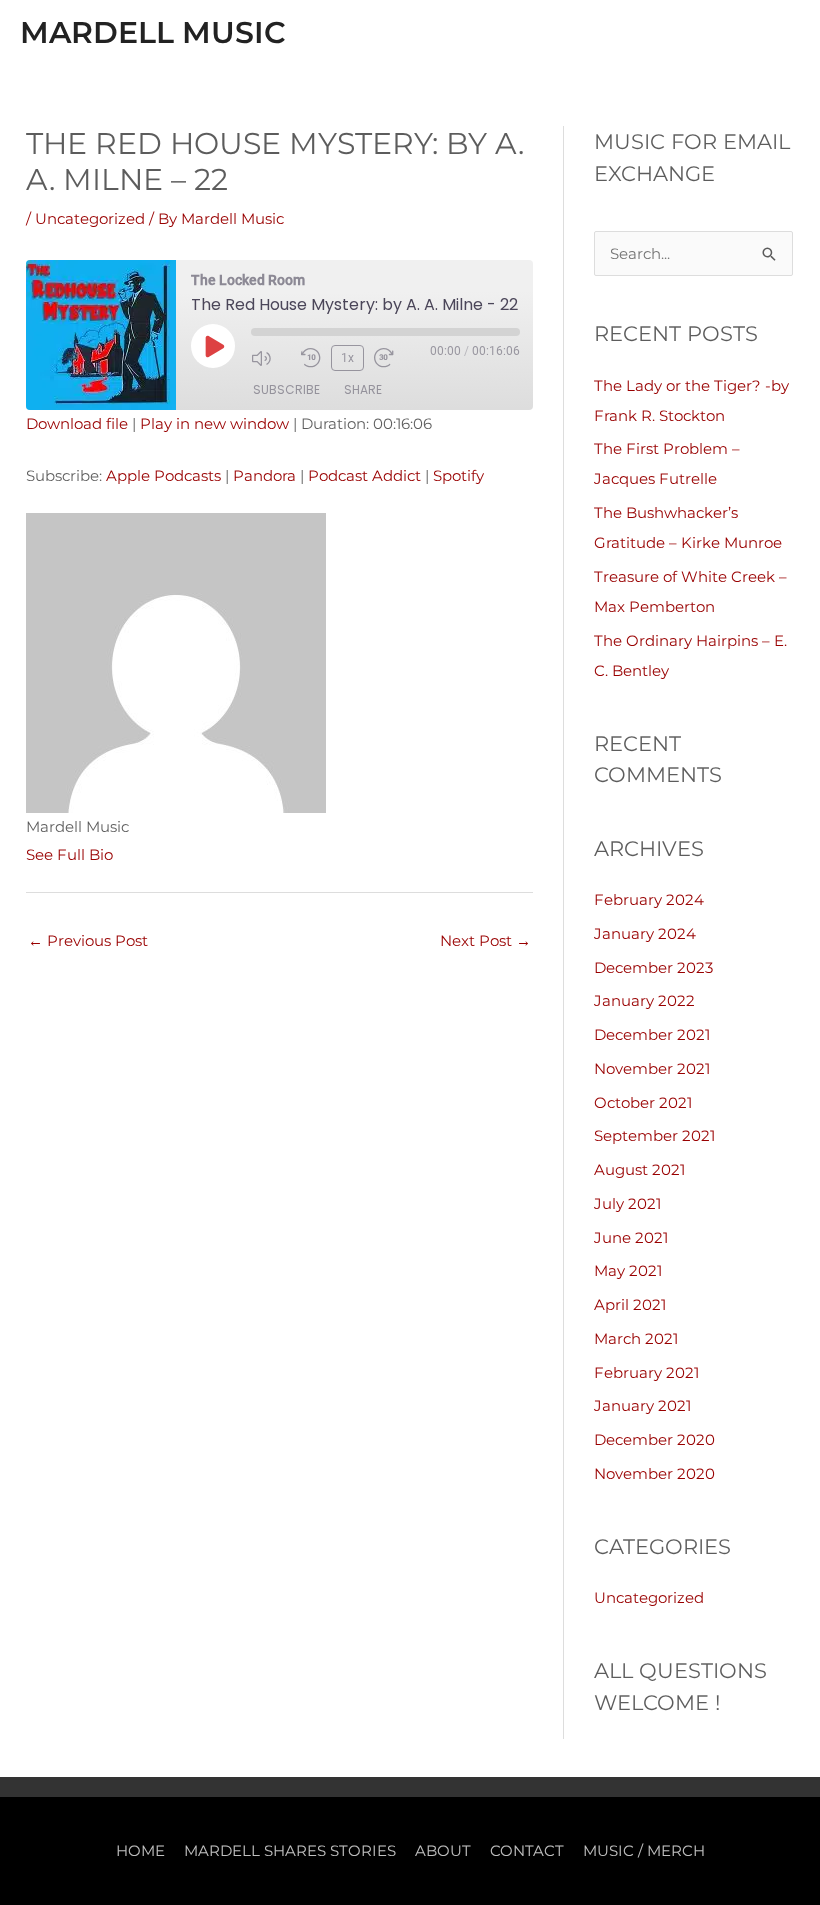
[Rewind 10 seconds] (311, 358)
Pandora (264, 475)
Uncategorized (90, 218)
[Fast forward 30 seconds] (394, 358)
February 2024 (649, 899)
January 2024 (645, 933)
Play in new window (214, 423)
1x (347, 358)
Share (363, 389)
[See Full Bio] (125, 854)
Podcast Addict (364, 475)
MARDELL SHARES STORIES (290, 1850)
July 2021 (627, 1203)
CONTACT (527, 1850)
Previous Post (88, 940)
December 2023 (653, 967)
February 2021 (646, 1372)
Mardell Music (153, 32)
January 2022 (644, 1000)
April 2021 (630, 1304)
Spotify (458, 475)
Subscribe (286, 389)
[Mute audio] (271, 358)
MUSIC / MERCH (644, 1850)
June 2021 (631, 1237)
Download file (77, 423)
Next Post (485, 940)
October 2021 (643, 1102)
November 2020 (654, 1473)
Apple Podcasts (163, 475)
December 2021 (652, 1034)
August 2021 (639, 1169)
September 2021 (654, 1135)
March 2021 (636, 1338)
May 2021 (628, 1270)
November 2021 (652, 1068)
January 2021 (642, 1405)
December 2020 (654, 1439)
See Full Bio (69, 854)
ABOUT (443, 1850)
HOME (140, 1850)
